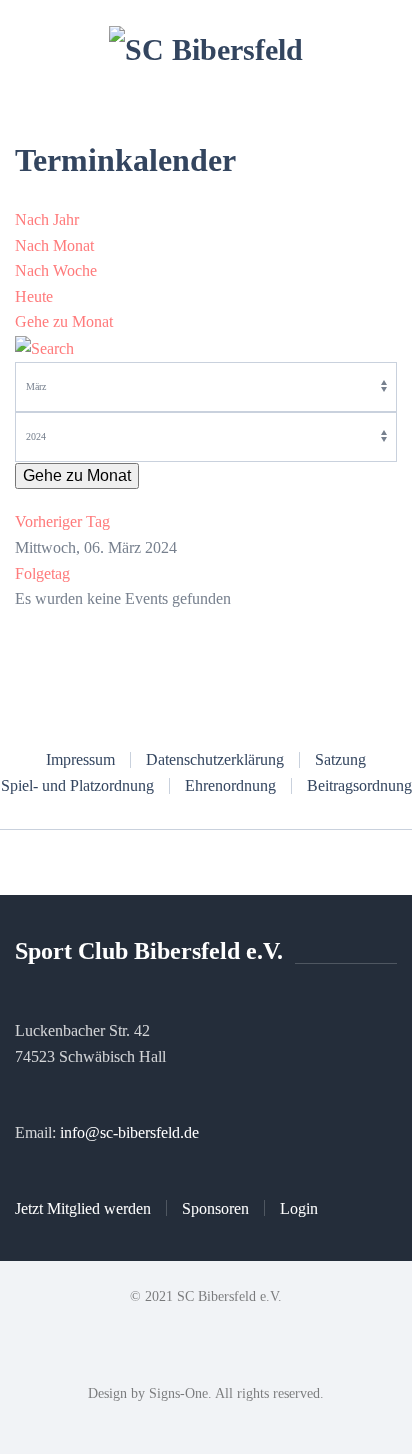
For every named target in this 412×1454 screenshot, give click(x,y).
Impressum (80, 759)
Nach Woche (56, 270)
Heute (34, 296)
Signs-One (178, 1393)
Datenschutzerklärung (215, 759)
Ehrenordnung (230, 785)
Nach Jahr (47, 219)
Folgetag (42, 573)
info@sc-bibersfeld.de (129, 1132)
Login (299, 1208)
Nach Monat (54, 245)
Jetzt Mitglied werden (83, 1208)
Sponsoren (215, 1208)
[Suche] (44, 347)
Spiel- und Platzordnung (77, 785)
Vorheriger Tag (62, 521)
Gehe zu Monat (64, 321)
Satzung (340, 759)
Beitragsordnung (359, 785)
